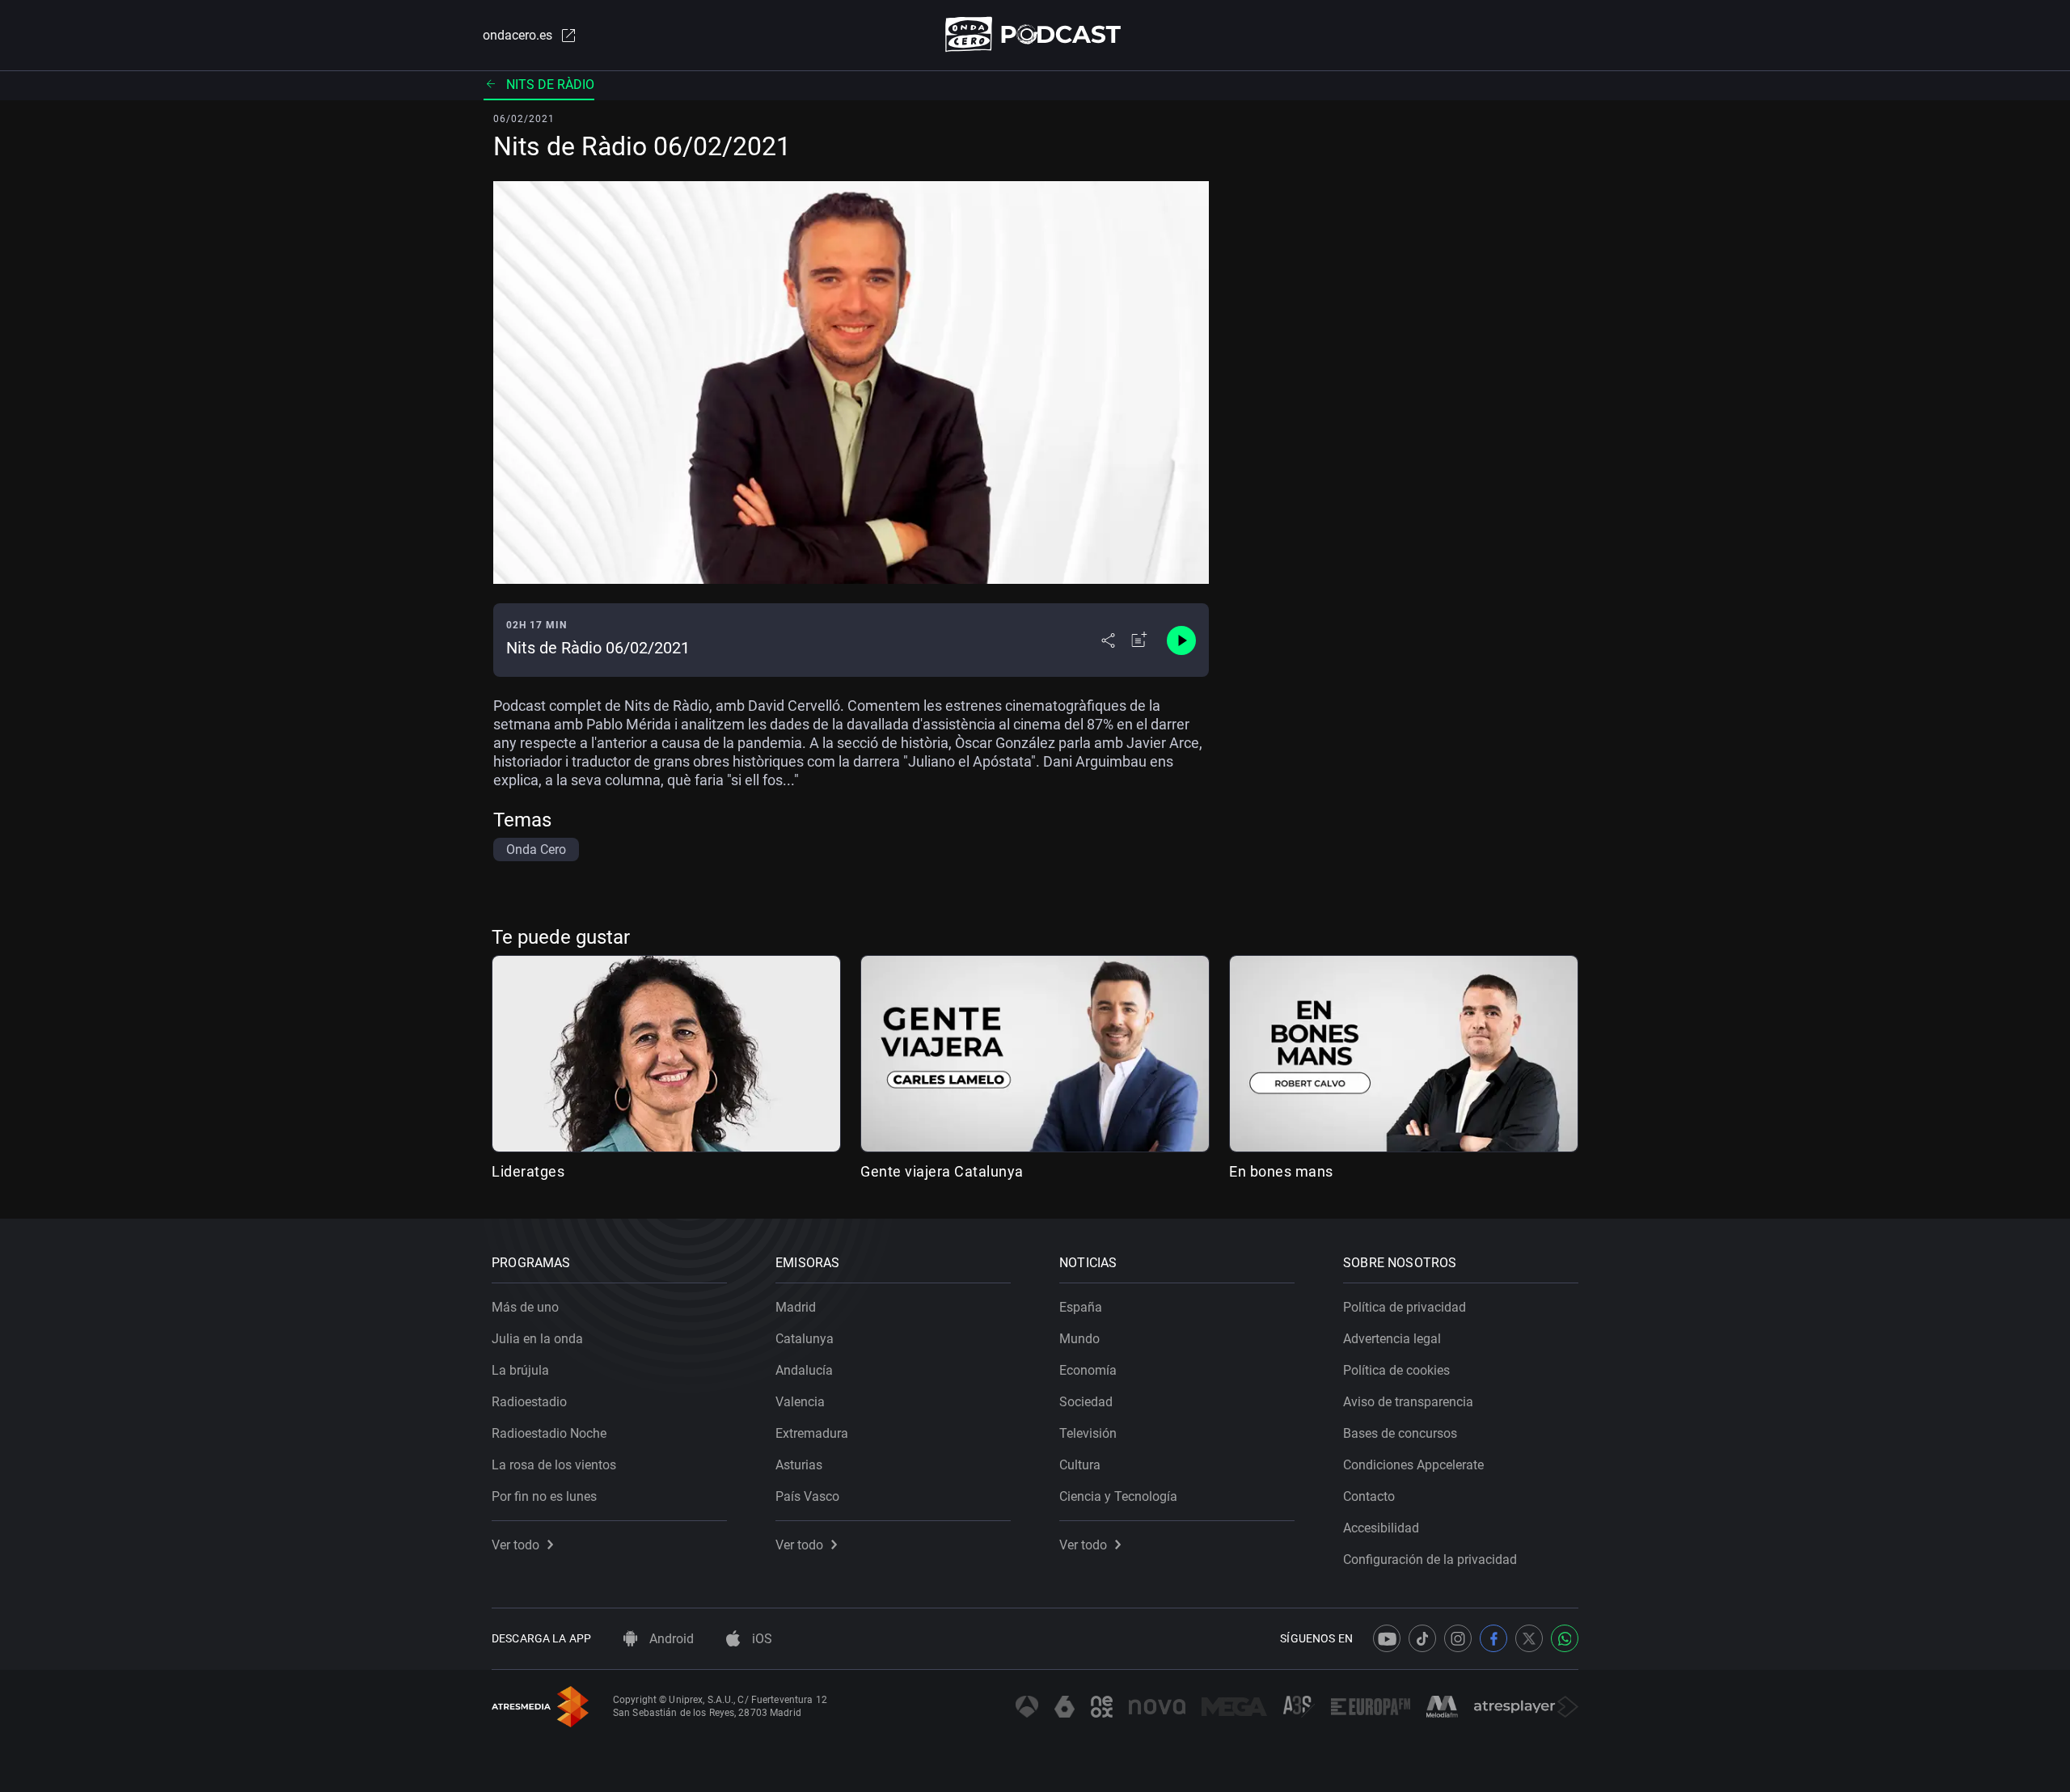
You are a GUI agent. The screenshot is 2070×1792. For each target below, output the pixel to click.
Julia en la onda (537, 1339)
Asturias (799, 1465)
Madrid (796, 1307)
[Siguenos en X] (1529, 1638)
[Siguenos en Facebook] (1493, 1638)
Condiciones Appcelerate (1413, 1465)
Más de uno (525, 1307)
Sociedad (1086, 1402)
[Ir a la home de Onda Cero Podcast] (1035, 34)
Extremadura (812, 1433)
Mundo (1079, 1339)
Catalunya (805, 1339)
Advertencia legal (1392, 1339)
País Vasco (807, 1496)
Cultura (1080, 1465)
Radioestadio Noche (549, 1433)
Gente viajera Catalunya (942, 1171)
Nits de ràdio (550, 85)
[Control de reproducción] (1181, 640)
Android (670, 1639)
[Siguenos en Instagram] (1458, 1638)
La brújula (520, 1370)
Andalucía (804, 1370)
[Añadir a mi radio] (1139, 640)
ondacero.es (517, 35)
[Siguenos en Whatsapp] (1565, 1638)
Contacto (1369, 1496)
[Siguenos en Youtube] (1387, 1638)
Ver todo (515, 1545)
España (1081, 1307)
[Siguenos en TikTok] (1422, 1638)
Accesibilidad (1381, 1528)
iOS (760, 1639)
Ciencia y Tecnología (1118, 1496)
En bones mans (1281, 1171)
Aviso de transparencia (1408, 1402)
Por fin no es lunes (544, 1496)
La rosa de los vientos (554, 1465)
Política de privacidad (1405, 1307)
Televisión (1088, 1433)
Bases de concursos (1400, 1433)
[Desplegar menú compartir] (1108, 640)
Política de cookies (1396, 1370)
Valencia (800, 1402)
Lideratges (528, 1171)
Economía (1088, 1370)
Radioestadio (529, 1402)
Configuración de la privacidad (1430, 1560)
